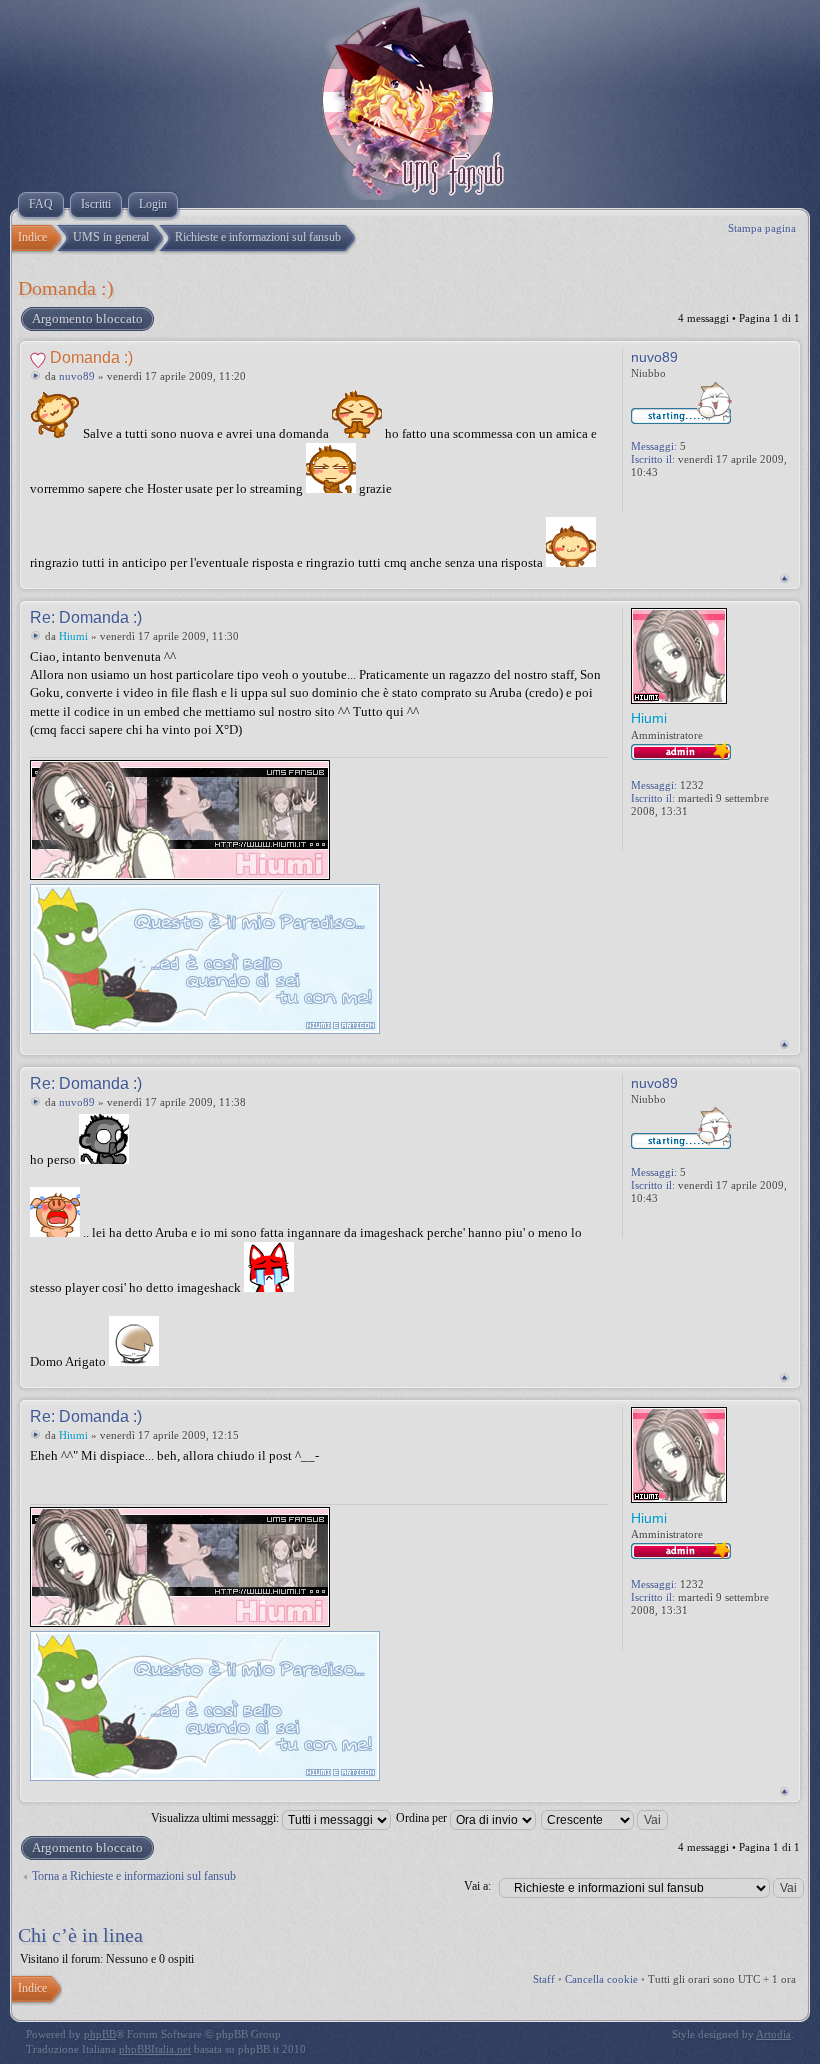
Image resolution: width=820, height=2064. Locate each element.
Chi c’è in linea (80, 1935)
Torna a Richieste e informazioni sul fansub (134, 1876)
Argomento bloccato (87, 318)
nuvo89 (77, 376)
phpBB (100, 2034)
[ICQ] (685, 838)
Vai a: (477, 1886)
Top (784, 578)
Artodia (773, 2034)
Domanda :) (66, 288)
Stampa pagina (762, 228)
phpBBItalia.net (155, 2049)
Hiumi (73, 636)
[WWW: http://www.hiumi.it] (663, 838)
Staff (544, 1979)
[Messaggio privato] (641, 500)
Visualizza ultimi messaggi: (216, 1818)
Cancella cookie (601, 1979)
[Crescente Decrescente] (605, 1818)
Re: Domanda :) (86, 617)
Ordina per (423, 1818)
